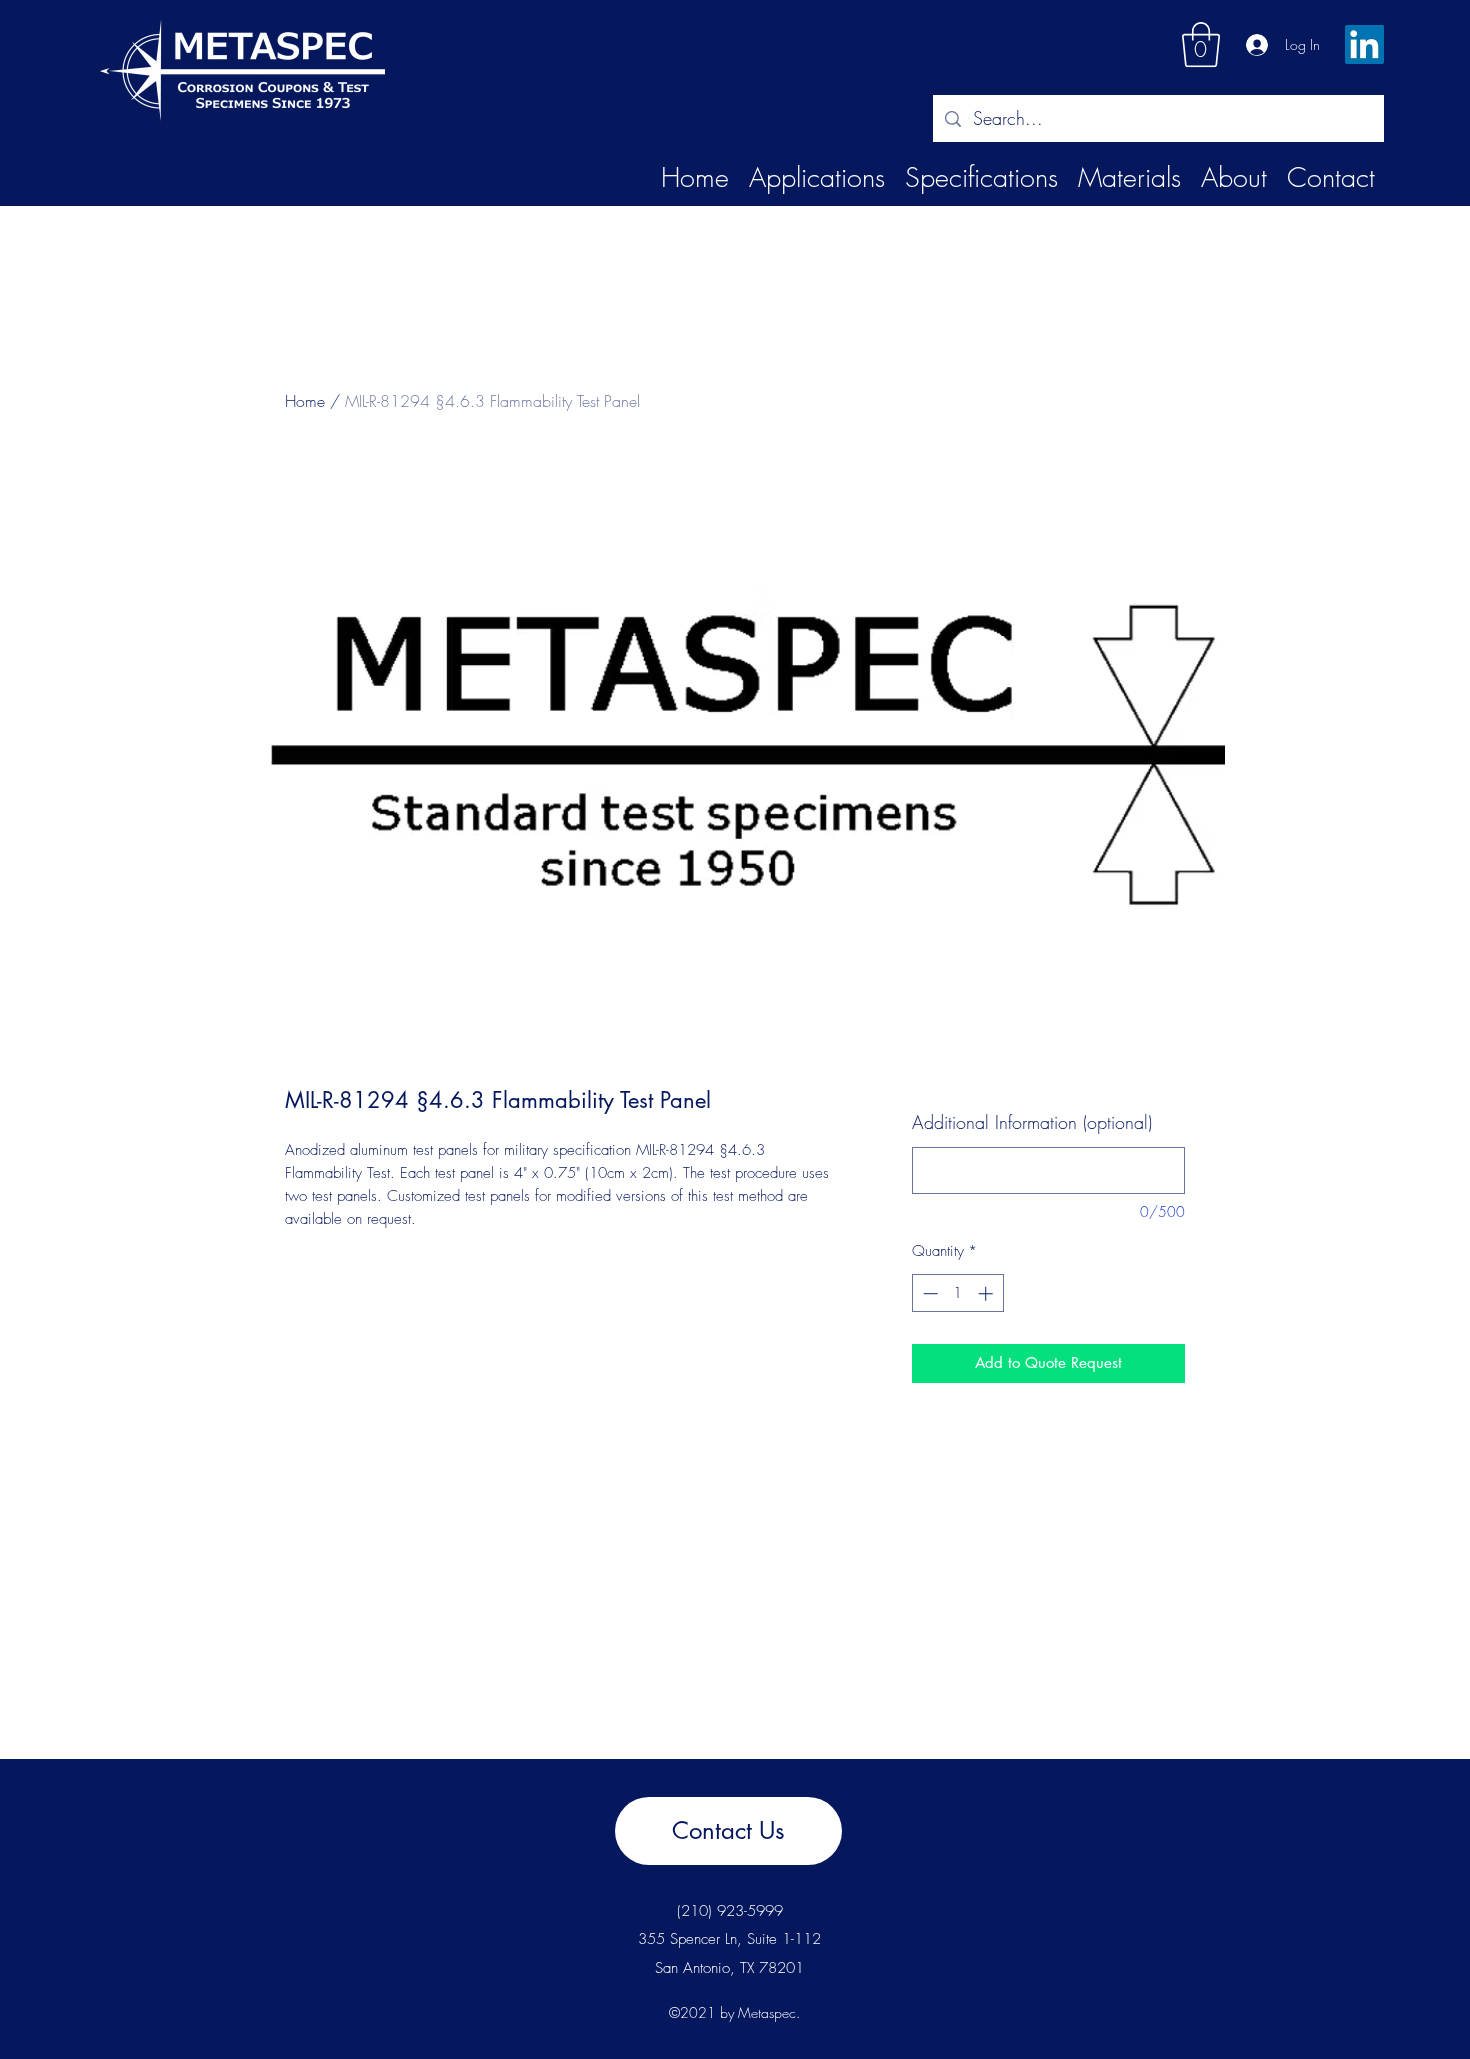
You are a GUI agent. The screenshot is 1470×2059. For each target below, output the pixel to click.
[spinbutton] (957, 1293)
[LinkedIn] (1364, 44)
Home (305, 401)
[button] (1201, 44)
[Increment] (987, 1293)
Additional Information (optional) (1032, 1122)
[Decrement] (928, 1293)
